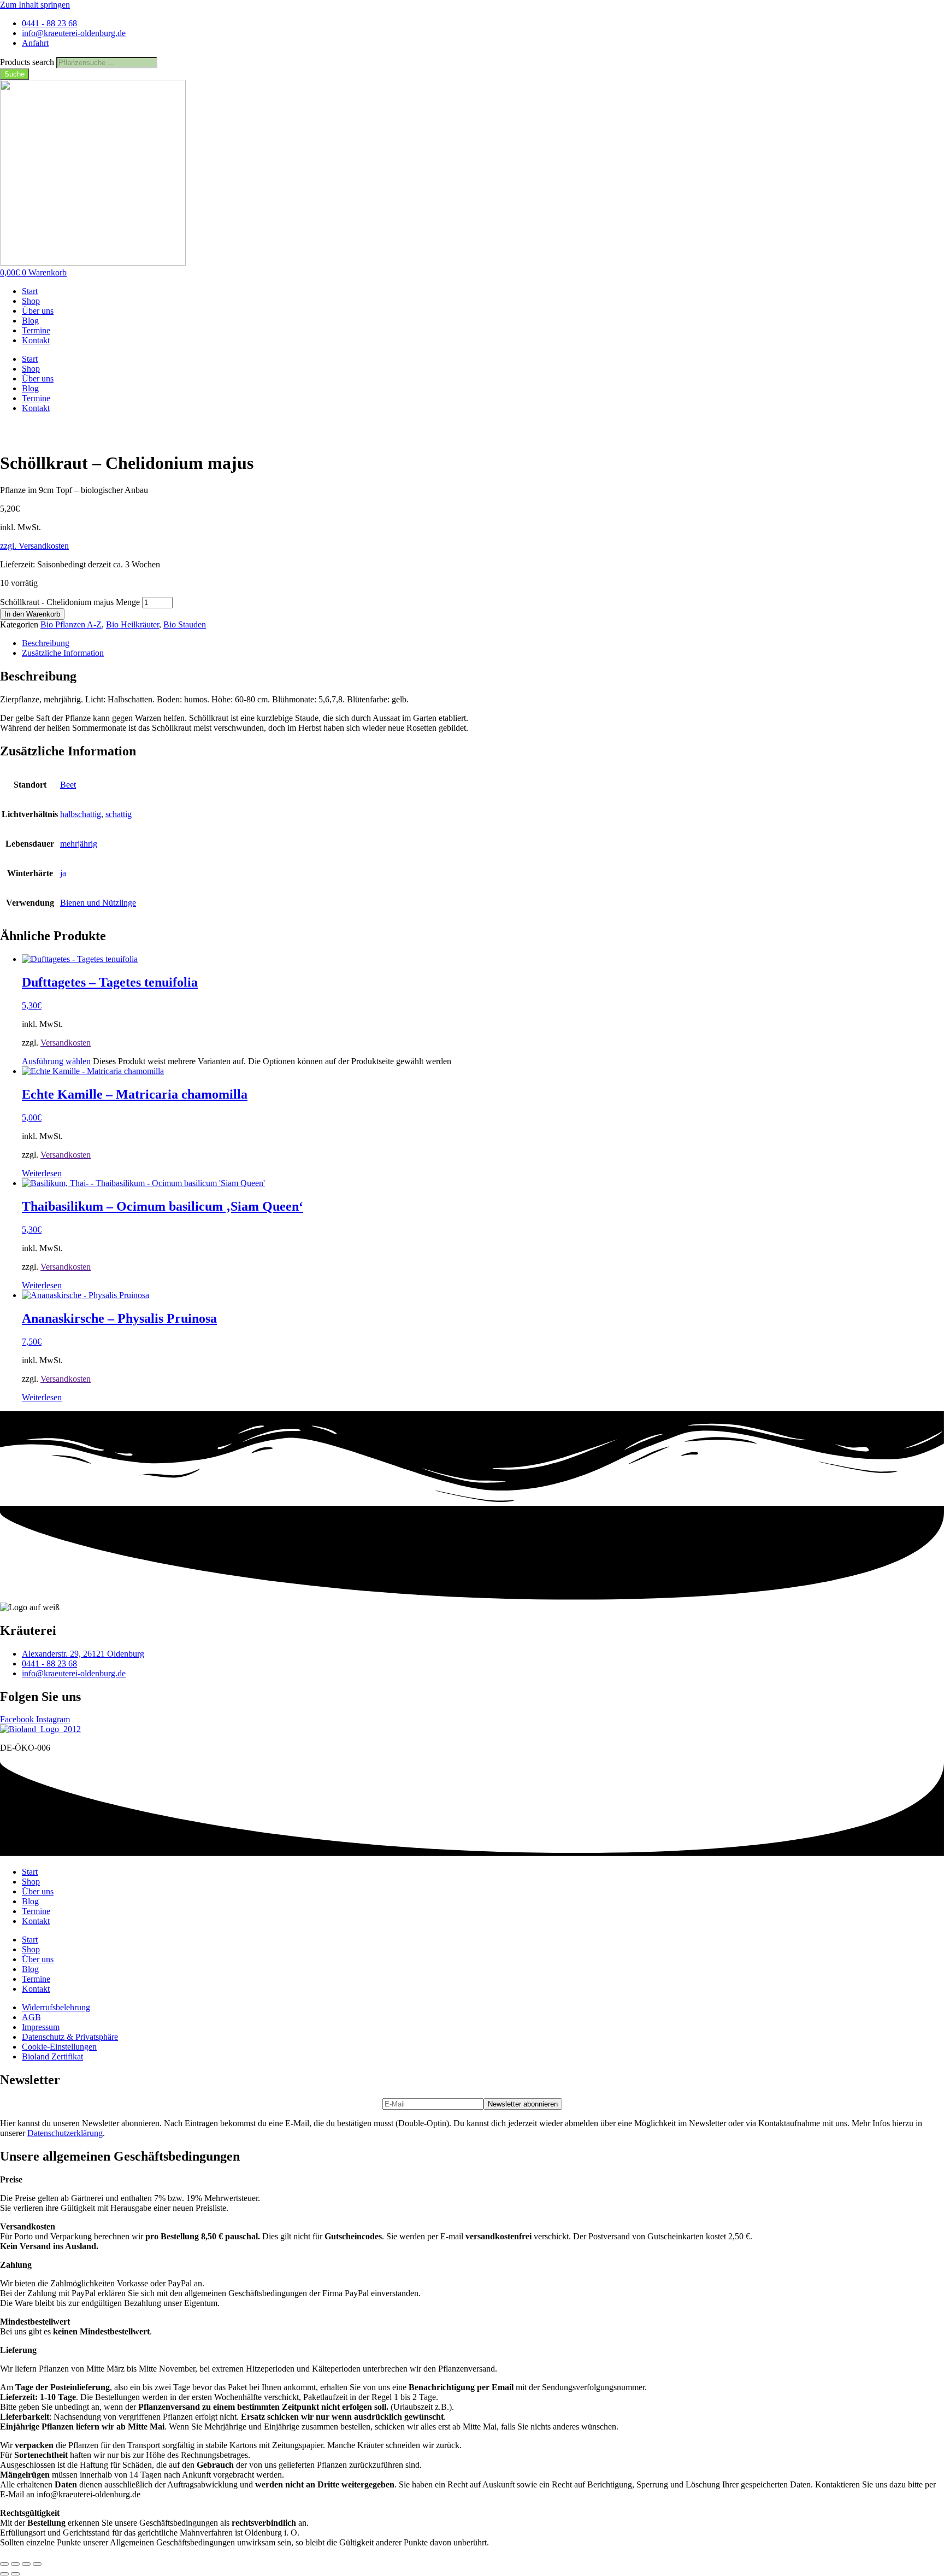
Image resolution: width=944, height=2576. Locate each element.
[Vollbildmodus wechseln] (15, 2564)
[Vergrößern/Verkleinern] (4, 2564)
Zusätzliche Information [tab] (63, 653)
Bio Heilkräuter (132, 624)
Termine (36, 330)
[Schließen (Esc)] (37, 2564)
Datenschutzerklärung (65, 2133)
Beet (68, 785)
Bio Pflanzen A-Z (71, 624)
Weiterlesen (42, 1173)
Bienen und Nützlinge (98, 903)
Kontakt (36, 340)
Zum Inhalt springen (35, 5)
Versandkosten (66, 1043)
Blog (30, 321)
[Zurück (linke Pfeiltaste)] (4, 2574)
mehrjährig (79, 844)
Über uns (38, 311)
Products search (28, 62)
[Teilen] (26, 2564)
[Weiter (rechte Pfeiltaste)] (15, 2574)
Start (30, 291)
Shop (31, 301)
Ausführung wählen (56, 1061)
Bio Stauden (185, 624)
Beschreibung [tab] (46, 643)
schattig (119, 814)
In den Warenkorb (32, 614)
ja (63, 873)
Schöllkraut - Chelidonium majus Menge (70, 602)
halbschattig (81, 814)
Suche (14, 74)
